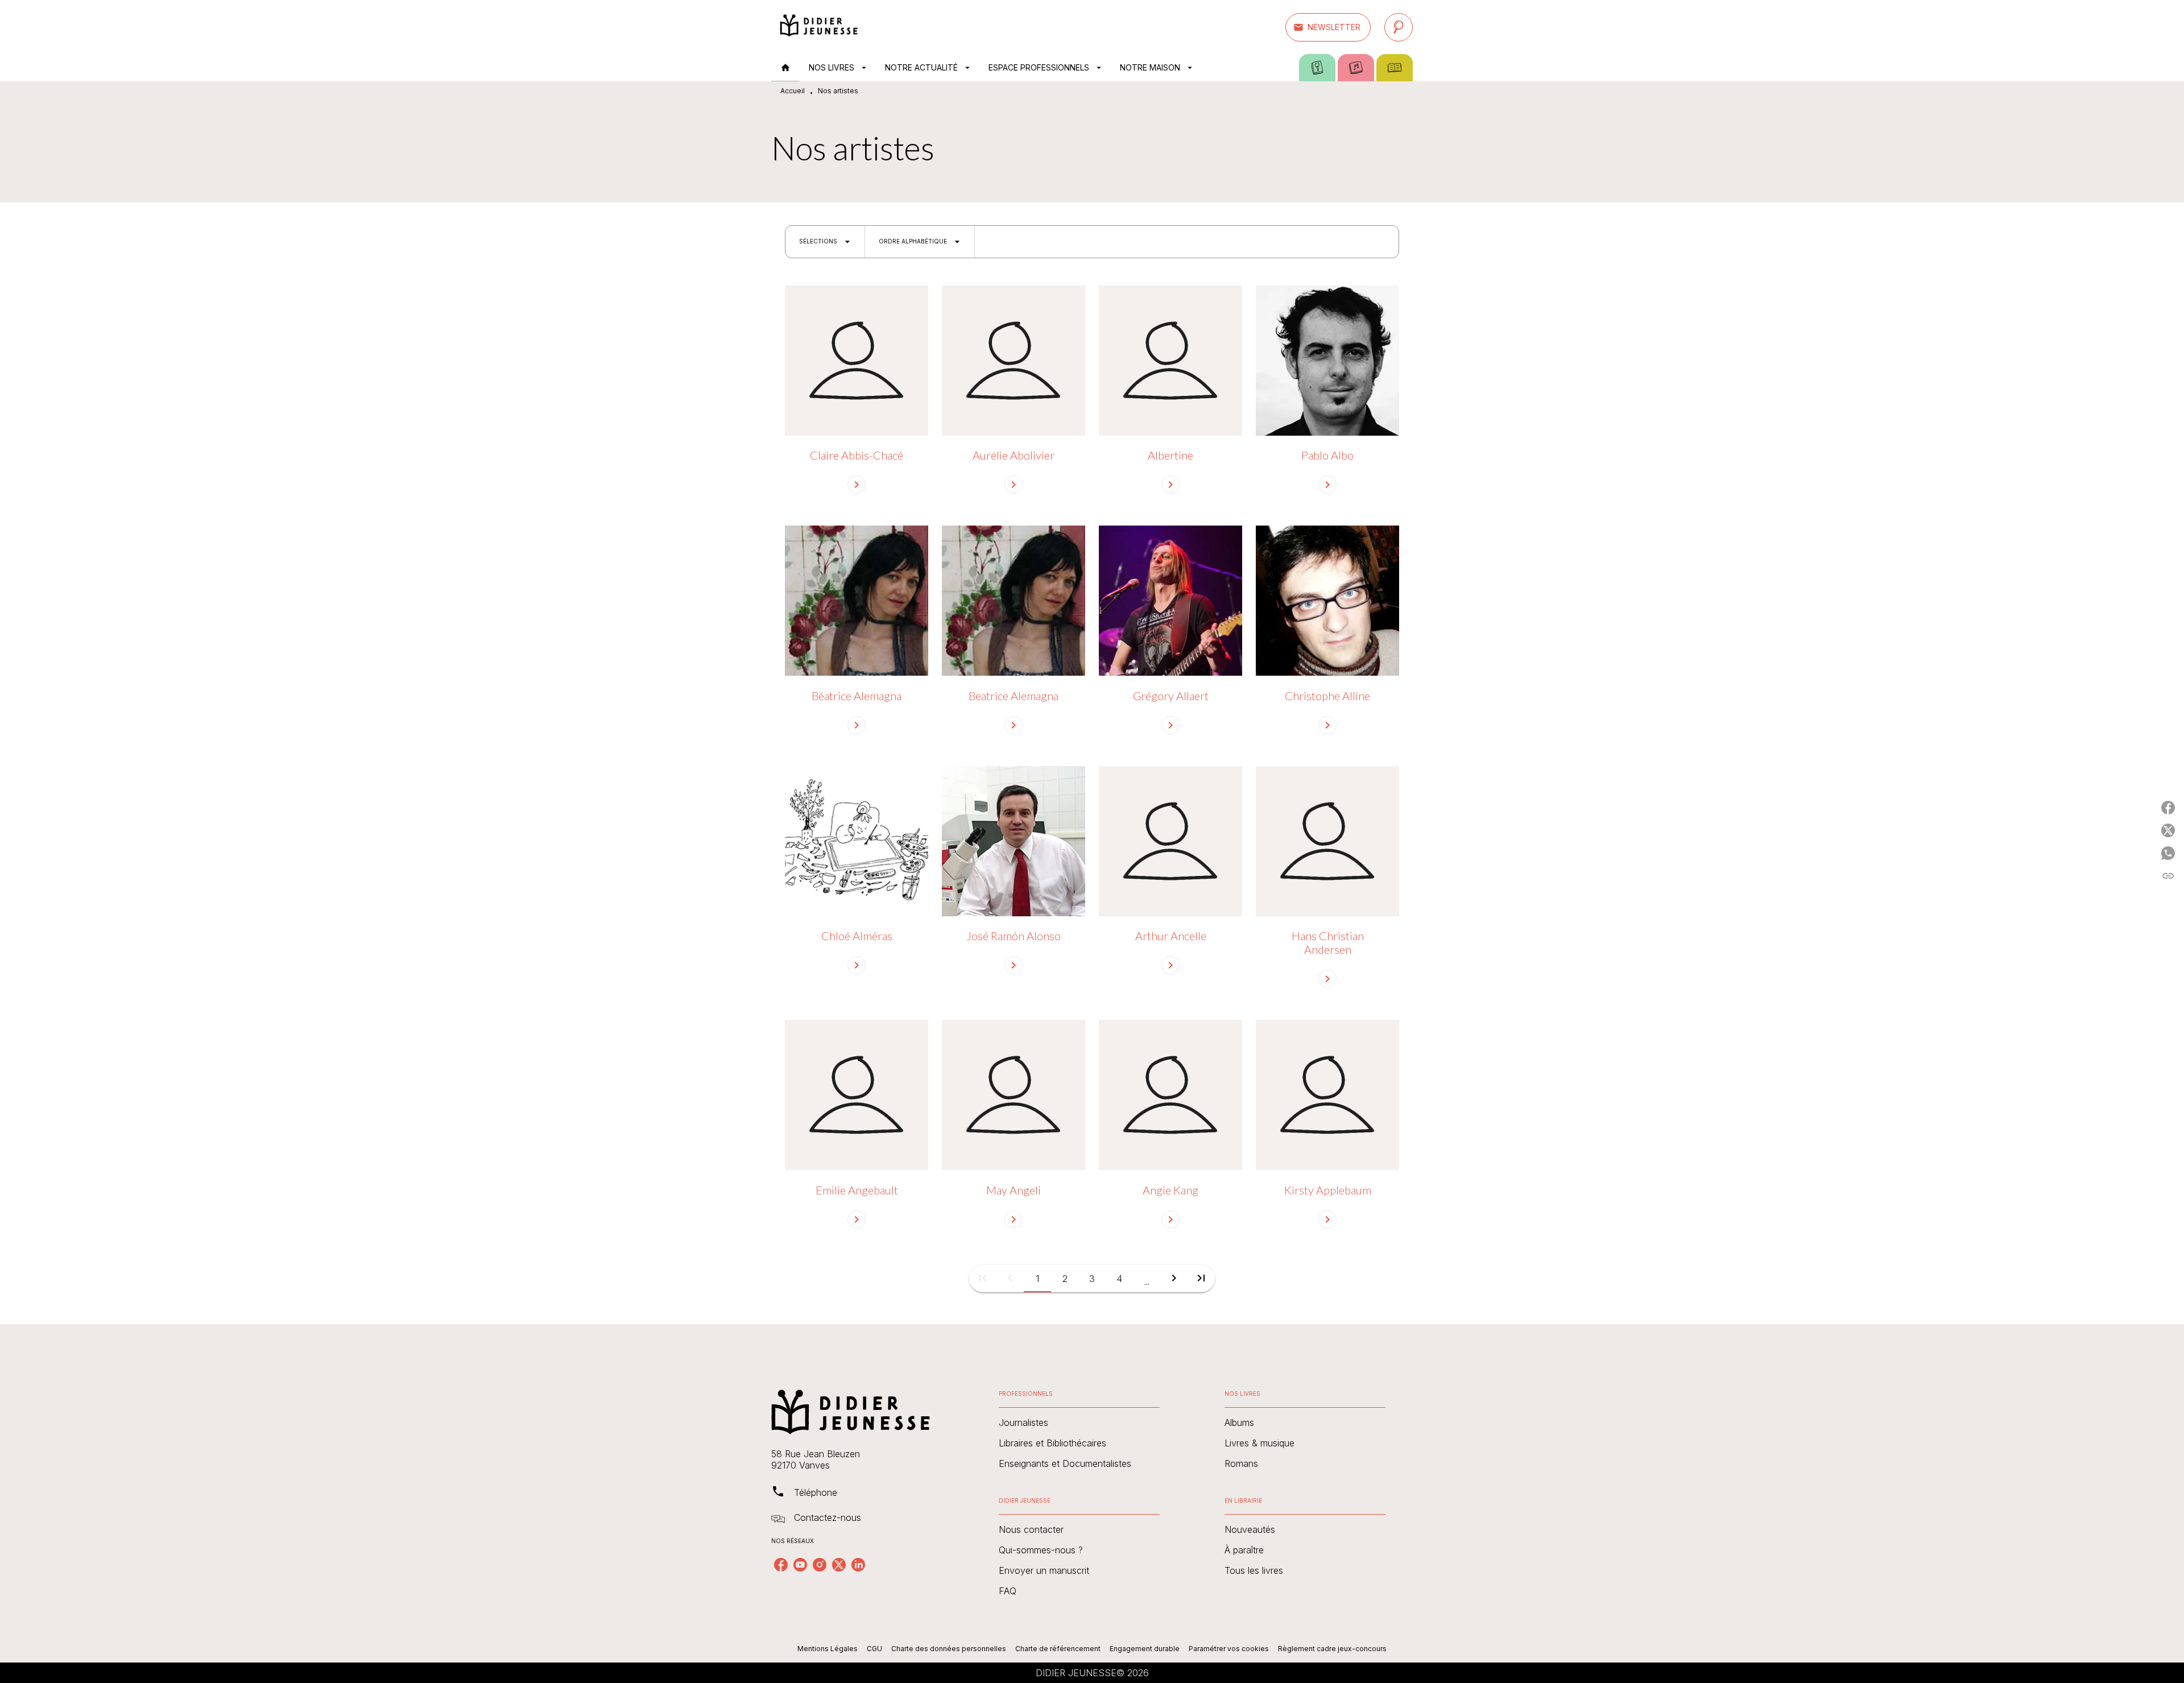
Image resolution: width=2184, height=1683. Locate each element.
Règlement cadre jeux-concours (1332, 1649)
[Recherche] (1399, 27)
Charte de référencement (1058, 1649)
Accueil (793, 91)
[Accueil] (819, 27)
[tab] (785, 68)
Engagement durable (1145, 1649)
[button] (1328, 27)
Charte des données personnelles (949, 1649)
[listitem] (781, 1565)
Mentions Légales (828, 1649)
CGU (874, 1649)
